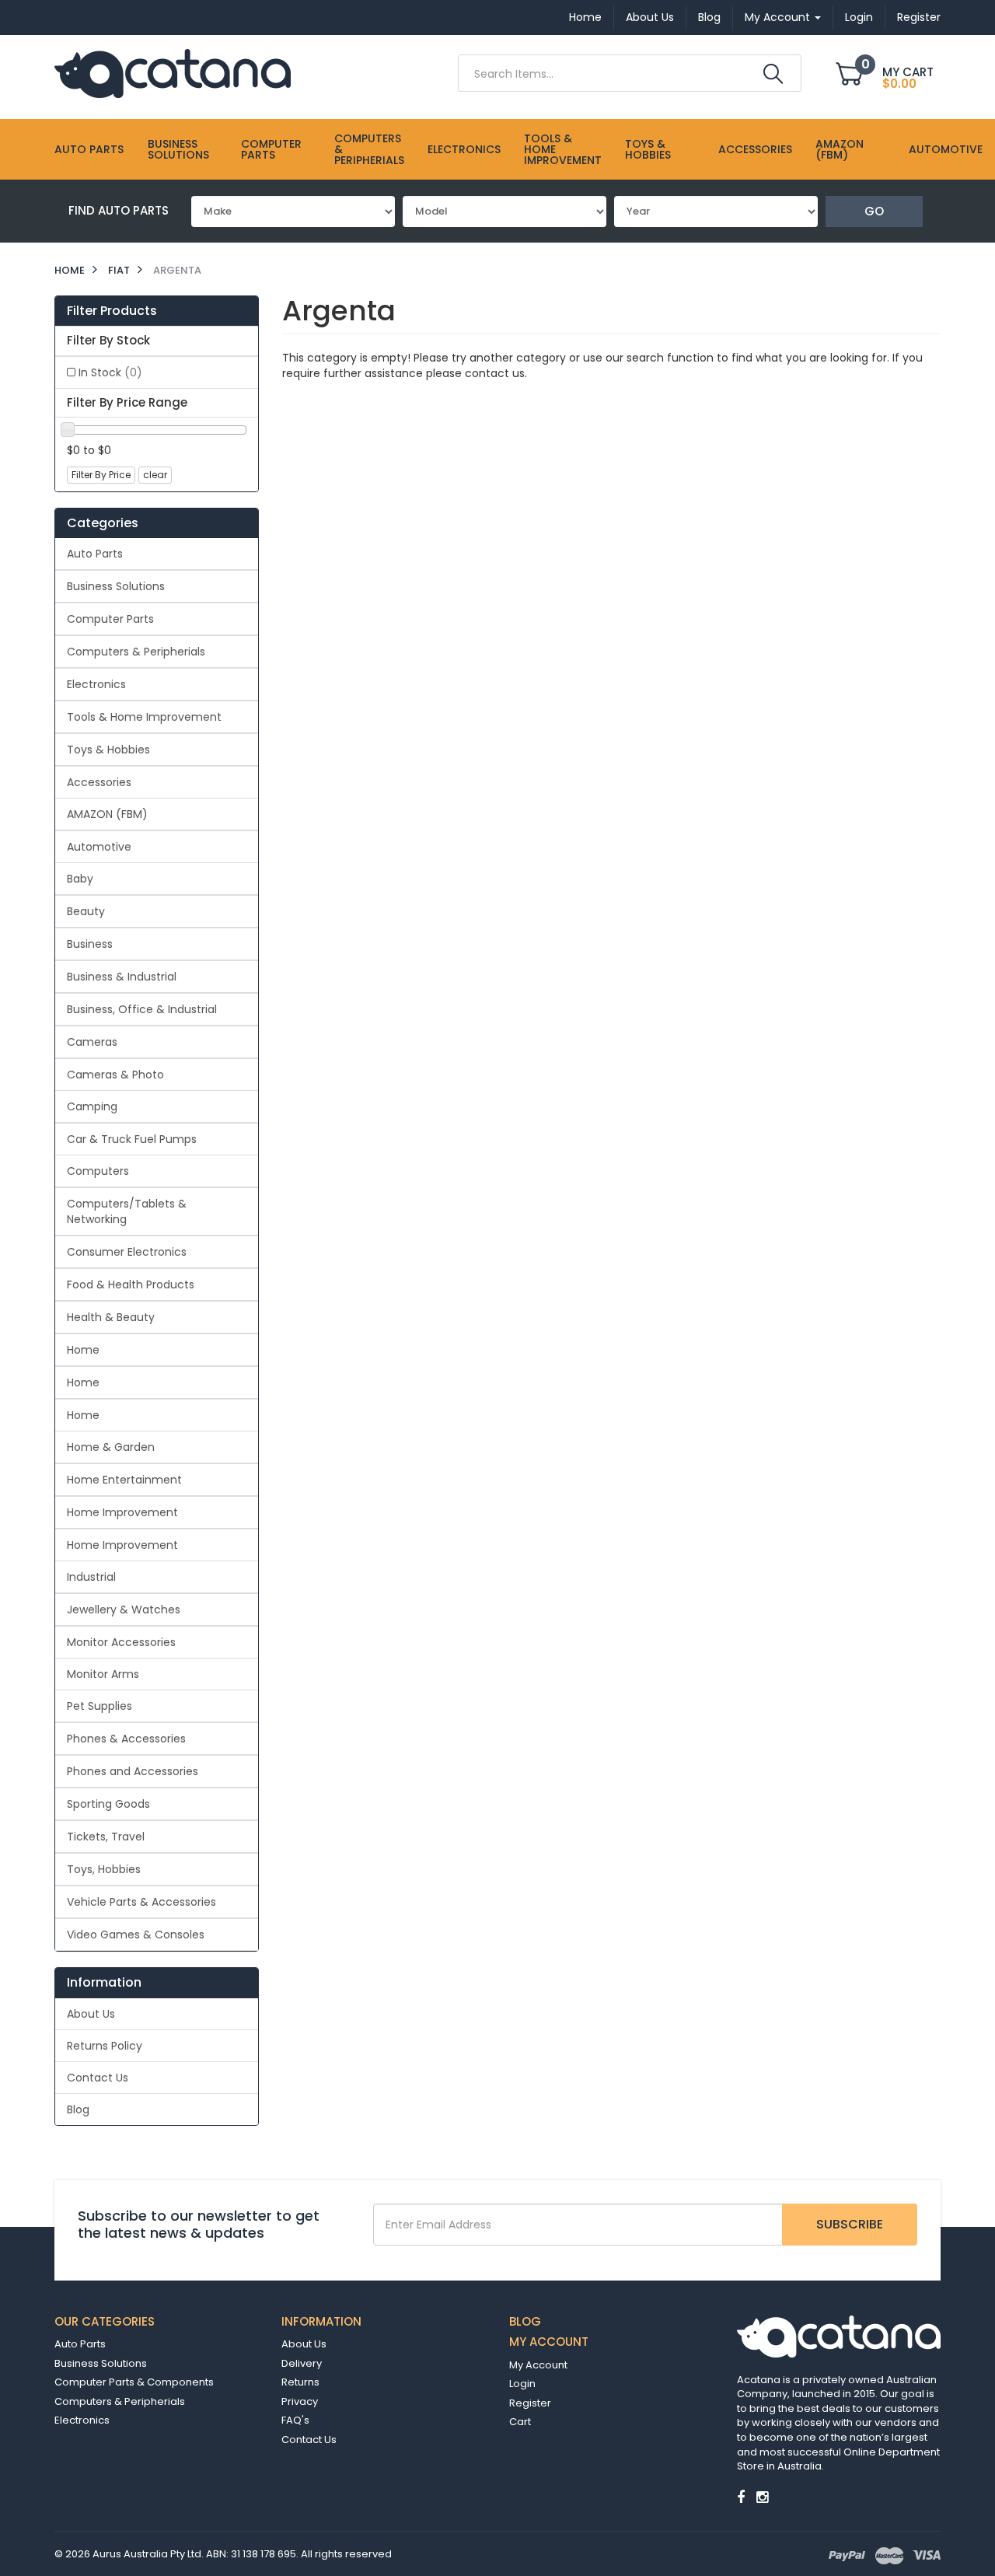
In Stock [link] (110, 372)
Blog (709, 17)
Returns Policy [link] (105, 2046)
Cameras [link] (92, 1042)
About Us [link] (91, 2014)
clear (155, 475)
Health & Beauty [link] (111, 1317)
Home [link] (83, 1350)
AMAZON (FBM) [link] (107, 814)
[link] (741, 2497)
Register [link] (530, 2403)
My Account (779, 17)
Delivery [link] (302, 2363)
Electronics (464, 149)
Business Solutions (178, 149)
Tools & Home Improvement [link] (144, 717)
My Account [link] (538, 2365)
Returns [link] (300, 2382)
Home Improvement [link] (122, 1512)
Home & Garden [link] (111, 1447)
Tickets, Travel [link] (106, 1837)
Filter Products (112, 311)
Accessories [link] (99, 782)
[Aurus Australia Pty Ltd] (173, 72)
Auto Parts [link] (95, 554)
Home (585, 17)
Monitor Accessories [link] (121, 1642)
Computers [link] (98, 1171)
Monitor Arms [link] (103, 1674)
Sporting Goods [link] (108, 1804)
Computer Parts (271, 149)
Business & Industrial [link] (122, 977)
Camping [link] (92, 1106)
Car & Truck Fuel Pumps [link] (132, 1139)
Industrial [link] (91, 1577)
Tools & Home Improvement (563, 149)
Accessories (755, 149)
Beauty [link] (86, 911)
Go (874, 211)
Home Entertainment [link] (124, 1480)
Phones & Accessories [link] (126, 1739)
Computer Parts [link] (110, 619)
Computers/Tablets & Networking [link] (127, 1211)
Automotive (946, 149)
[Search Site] (773, 74)
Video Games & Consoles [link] (136, 1935)
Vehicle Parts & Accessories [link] (141, 1902)
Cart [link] (520, 2422)
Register (919, 17)
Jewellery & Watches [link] (124, 1610)
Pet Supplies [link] (99, 1706)
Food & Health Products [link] (131, 1285)
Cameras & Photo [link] (115, 1075)
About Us (650, 17)
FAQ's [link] (295, 2420)
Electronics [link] (96, 684)
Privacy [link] (300, 2401)
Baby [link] (80, 879)
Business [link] (90, 944)
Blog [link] (78, 2109)
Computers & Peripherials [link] (136, 652)
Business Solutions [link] (116, 586)
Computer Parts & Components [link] (134, 2382)
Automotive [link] (99, 847)
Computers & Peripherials (369, 149)
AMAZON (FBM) (840, 149)
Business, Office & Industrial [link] (142, 1009)
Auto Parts (89, 149)
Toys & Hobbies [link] (108, 750)
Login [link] (522, 2384)
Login (859, 17)
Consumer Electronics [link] (127, 1252)
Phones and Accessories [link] (133, 1771)
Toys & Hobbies (648, 149)
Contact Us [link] (98, 2078)
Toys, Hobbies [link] (104, 1869)
